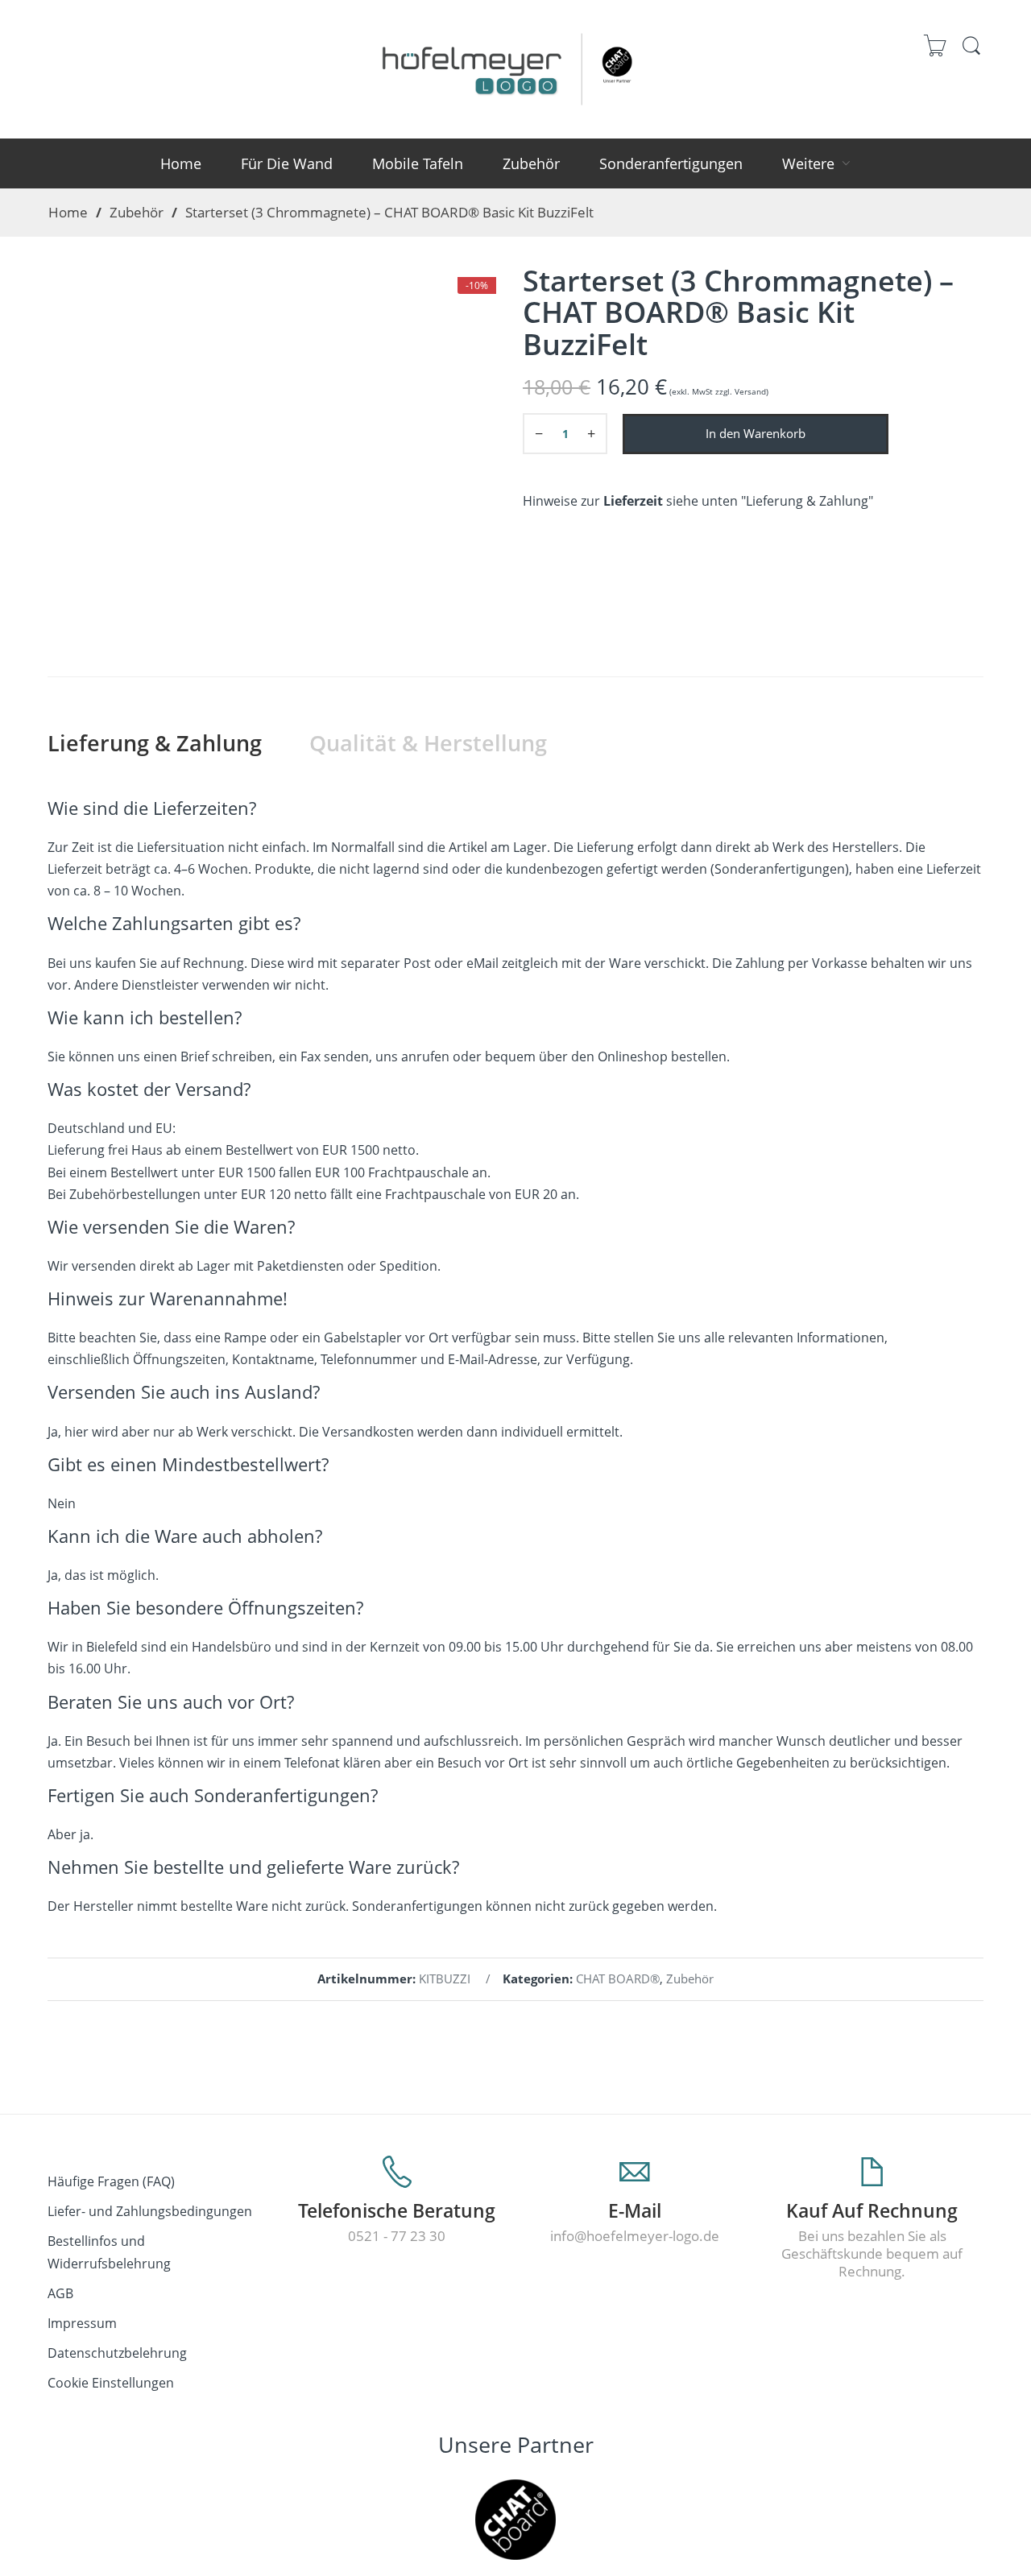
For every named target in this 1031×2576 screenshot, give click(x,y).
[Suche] (971, 53)
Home (68, 212)
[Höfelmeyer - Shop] (516, 66)
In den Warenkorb (756, 434)
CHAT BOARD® (618, 1979)
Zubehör (137, 212)
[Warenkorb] (936, 54)
